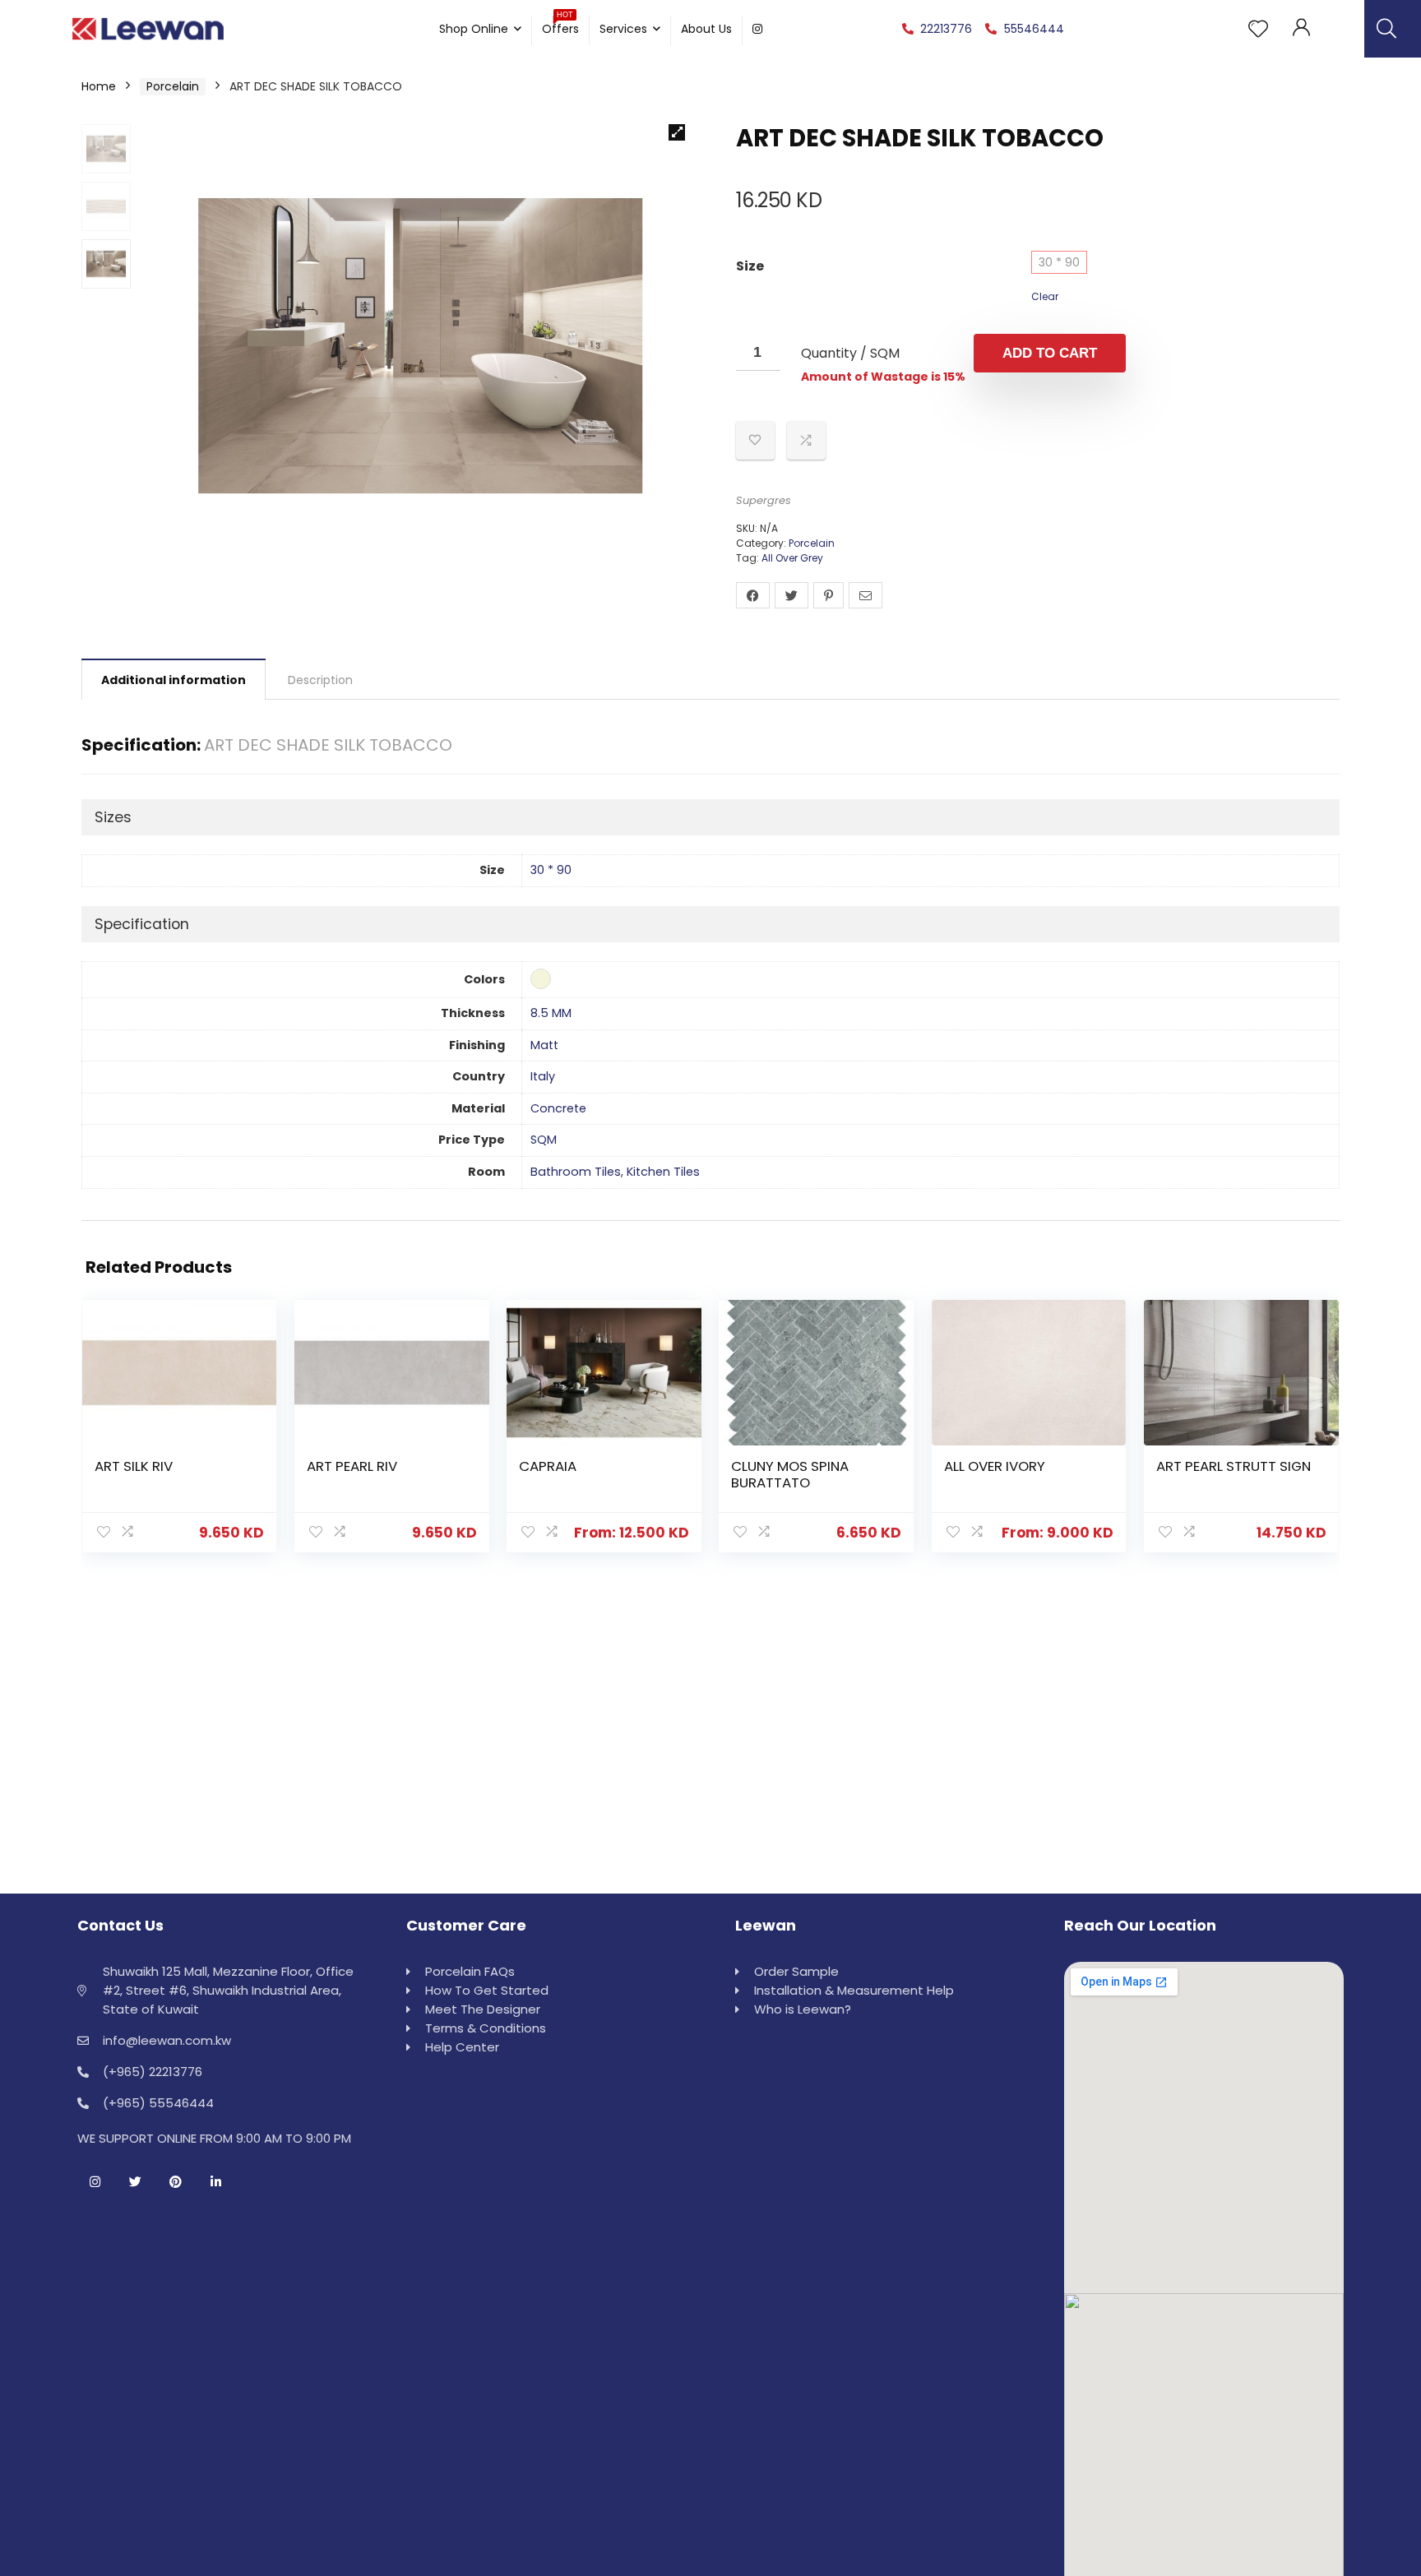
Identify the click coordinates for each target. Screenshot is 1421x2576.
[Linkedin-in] (215, 2181)
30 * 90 (1059, 262)
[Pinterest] (175, 2181)
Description (320, 680)
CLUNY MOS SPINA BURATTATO (790, 1474)
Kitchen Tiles (663, 1172)
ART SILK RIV (134, 1466)
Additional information (174, 680)
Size (750, 266)
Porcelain (173, 86)
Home (99, 86)
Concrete (558, 1108)
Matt (544, 1045)
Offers (560, 27)
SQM (544, 1140)
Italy (543, 1076)
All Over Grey (792, 558)
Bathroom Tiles (576, 1172)
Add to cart (1050, 353)
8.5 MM (551, 1013)
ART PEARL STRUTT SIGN (1234, 1466)
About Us (706, 29)
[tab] (174, 679)
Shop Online (474, 29)
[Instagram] (95, 2181)
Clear (1045, 296)
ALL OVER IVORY (995, 1466)
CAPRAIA (548, 1466)
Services (623, 29)
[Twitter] (135, 2181)
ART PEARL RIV (352, 1466)
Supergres (764, 500)
